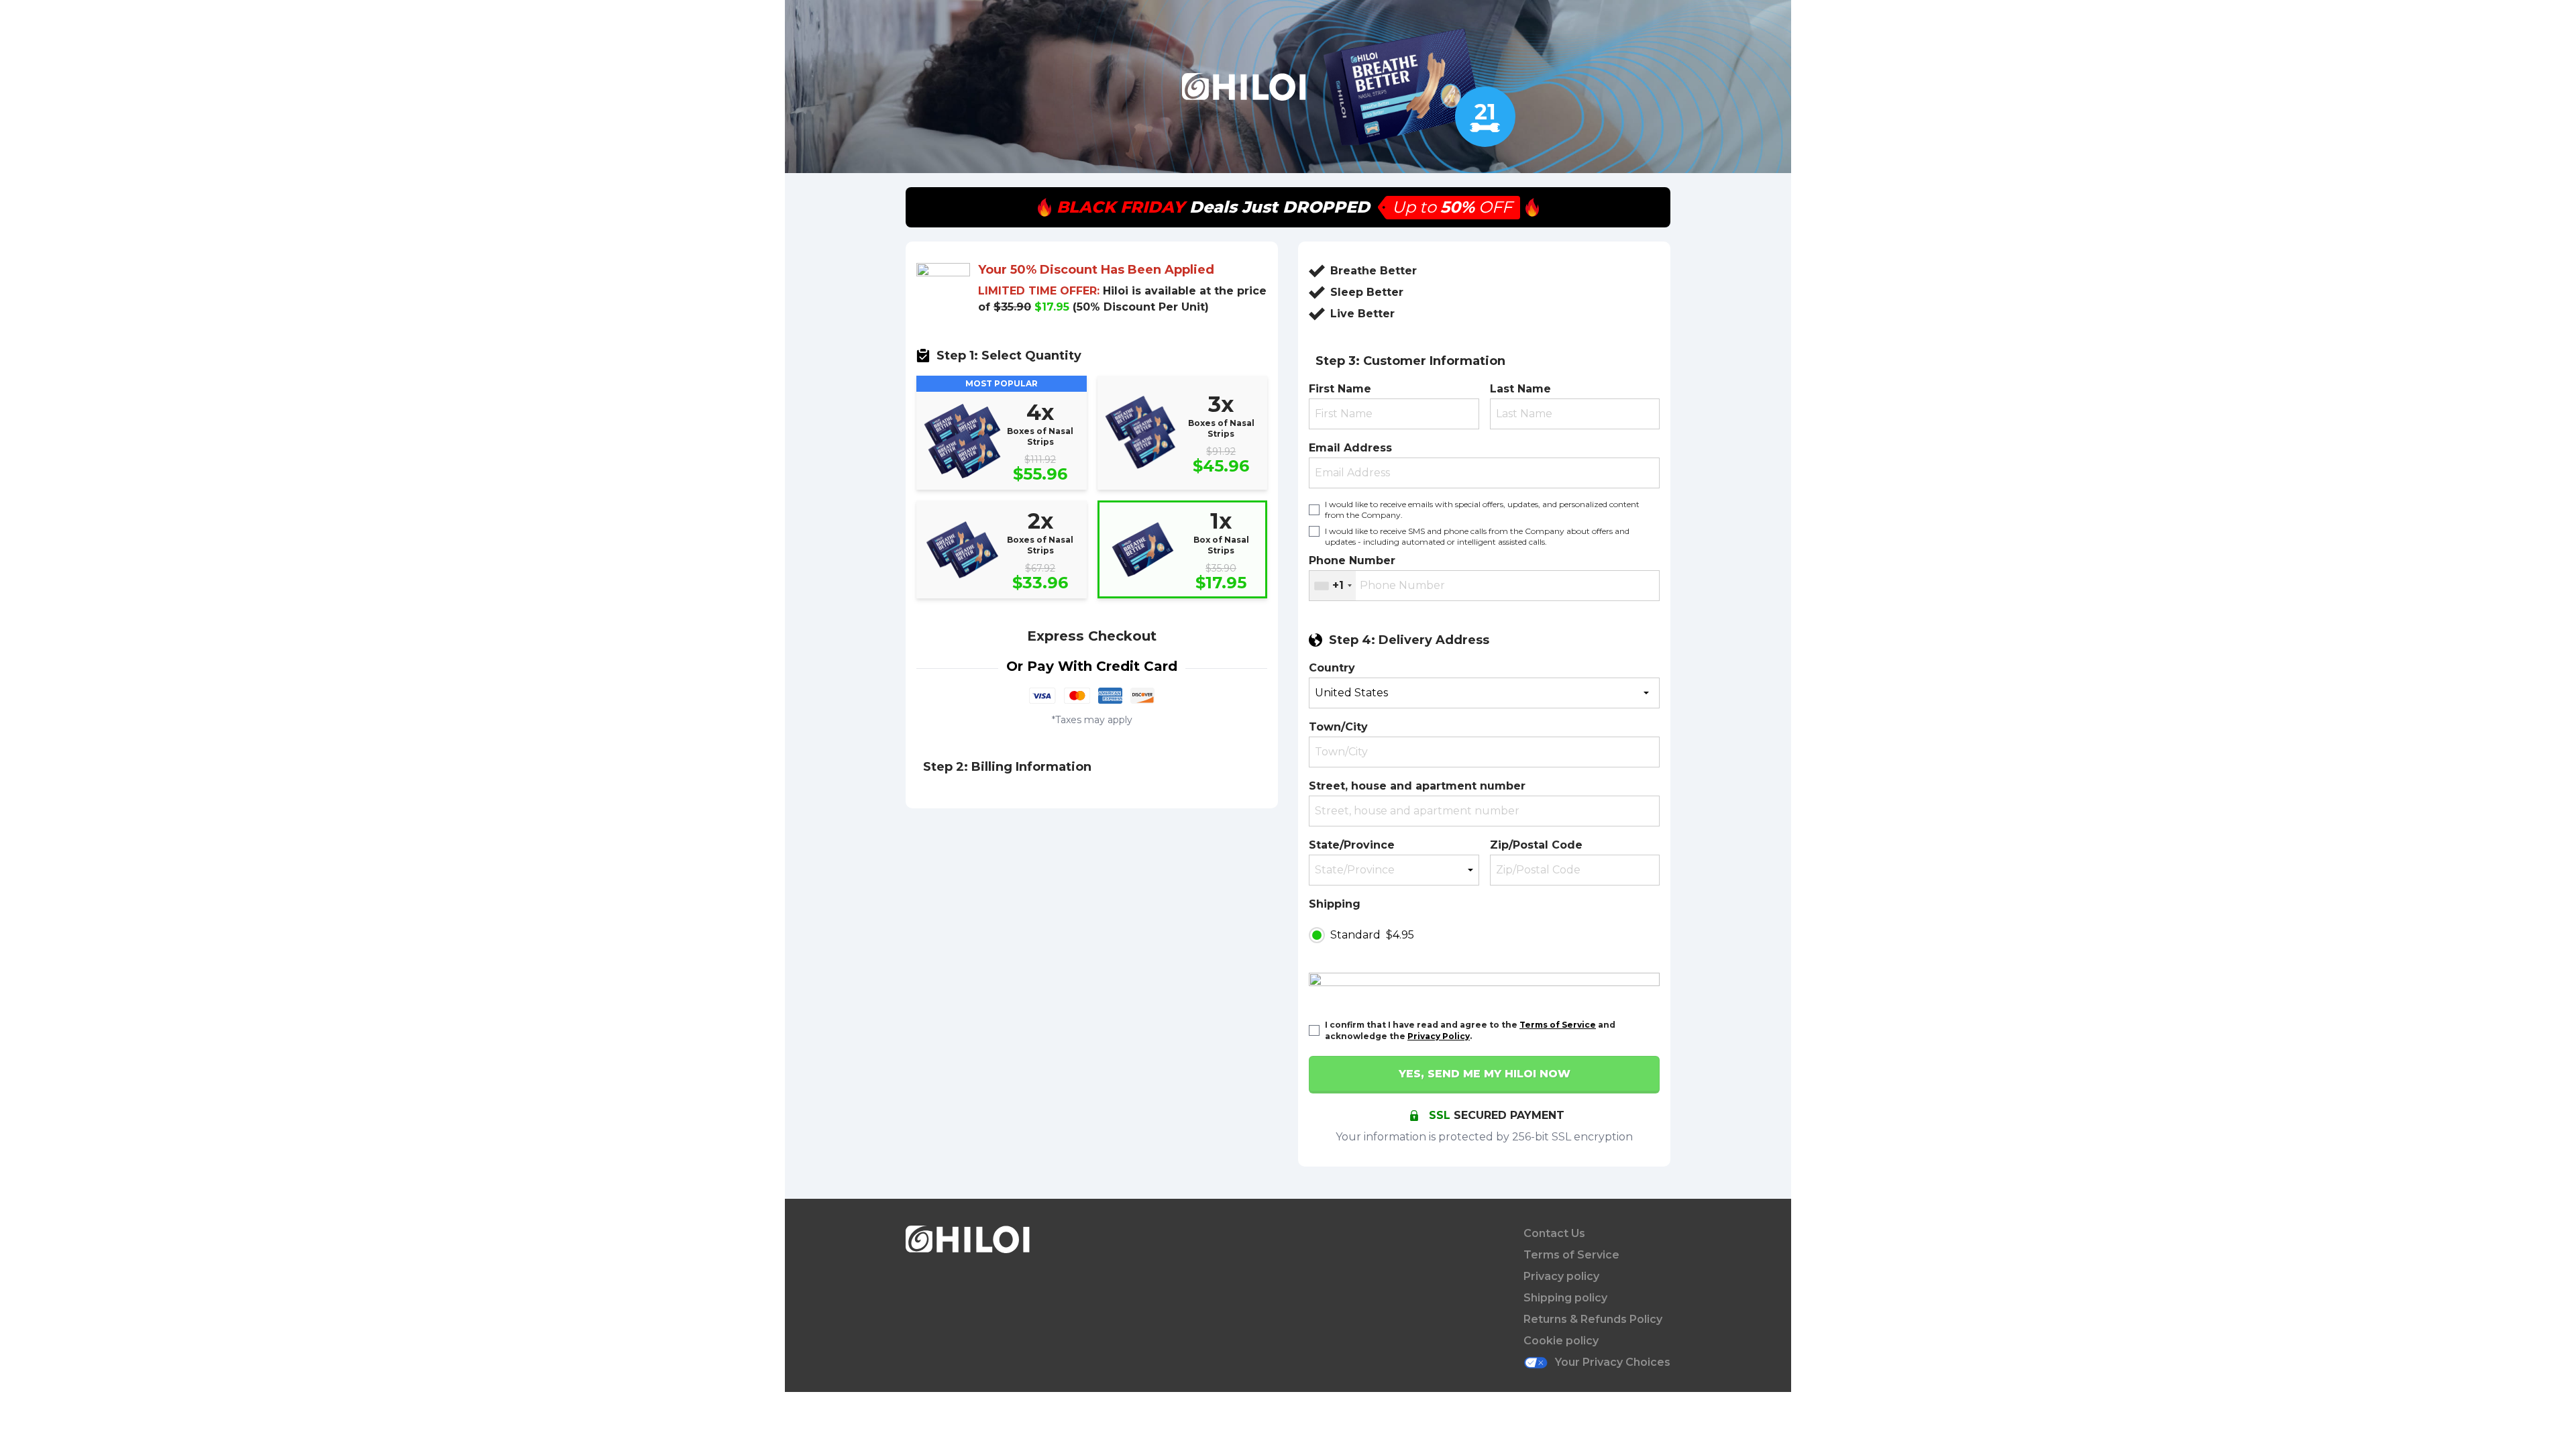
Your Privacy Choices (1613, 1362)
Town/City (1338, 727)
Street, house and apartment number (1417, 786)
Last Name (1520, 389)
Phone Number (1352, 560)
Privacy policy (1561, 1276)
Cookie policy (1561, 1341)
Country (1332, 668)
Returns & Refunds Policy (1593, 1319)
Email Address (1350, 448)
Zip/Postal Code (1536, 845)
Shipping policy (1565, 1298)
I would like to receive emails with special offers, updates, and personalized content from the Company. (1482, 509)
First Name (1340, 389)
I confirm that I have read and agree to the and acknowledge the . (1470, 1030)
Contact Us (1554, 1233)
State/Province (1352, 845)
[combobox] (1333, 586)
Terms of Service (1558, 1025)
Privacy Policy (1439, 1036)
